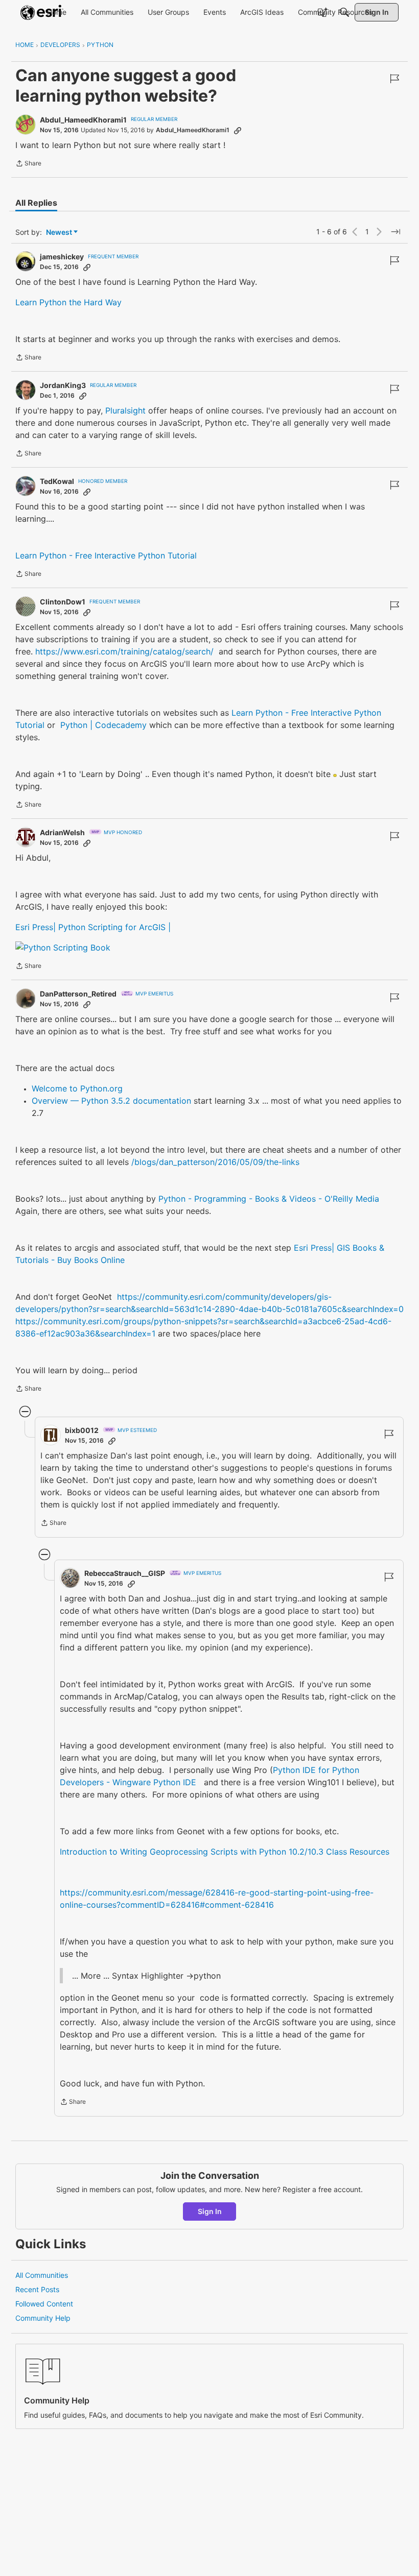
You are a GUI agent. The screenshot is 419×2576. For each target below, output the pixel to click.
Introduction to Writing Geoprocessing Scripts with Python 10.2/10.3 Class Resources (225, 1852)
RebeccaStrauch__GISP (125, 1573)
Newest (59, 233)
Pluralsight (127, 410)
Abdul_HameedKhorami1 (83, 120)
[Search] (344, 12)
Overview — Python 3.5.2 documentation (111, 1101)
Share (28, 164)
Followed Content (44, 2304)
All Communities (42, 2275)
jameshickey (62, 257)
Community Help (43, 2318)
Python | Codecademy (103, 725)
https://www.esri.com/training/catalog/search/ (124, 651)
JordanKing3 (63, 385)
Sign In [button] (210, 2211)
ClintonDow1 (63, 602)
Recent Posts (37, 2289)
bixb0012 (82, 1430)
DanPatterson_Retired (78, 994)
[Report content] (394, 79)
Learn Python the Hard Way (68, 302)
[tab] (36, 203)
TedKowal (57, 481)
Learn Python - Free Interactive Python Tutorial (106, 555)
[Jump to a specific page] (395, 232)
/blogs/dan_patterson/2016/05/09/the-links (215, 1162)
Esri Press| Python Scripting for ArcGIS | (93, 927)
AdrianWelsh (62, 832)
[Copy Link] (238, 130)
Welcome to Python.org (77, 1088)
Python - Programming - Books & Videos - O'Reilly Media (269, 1199)
